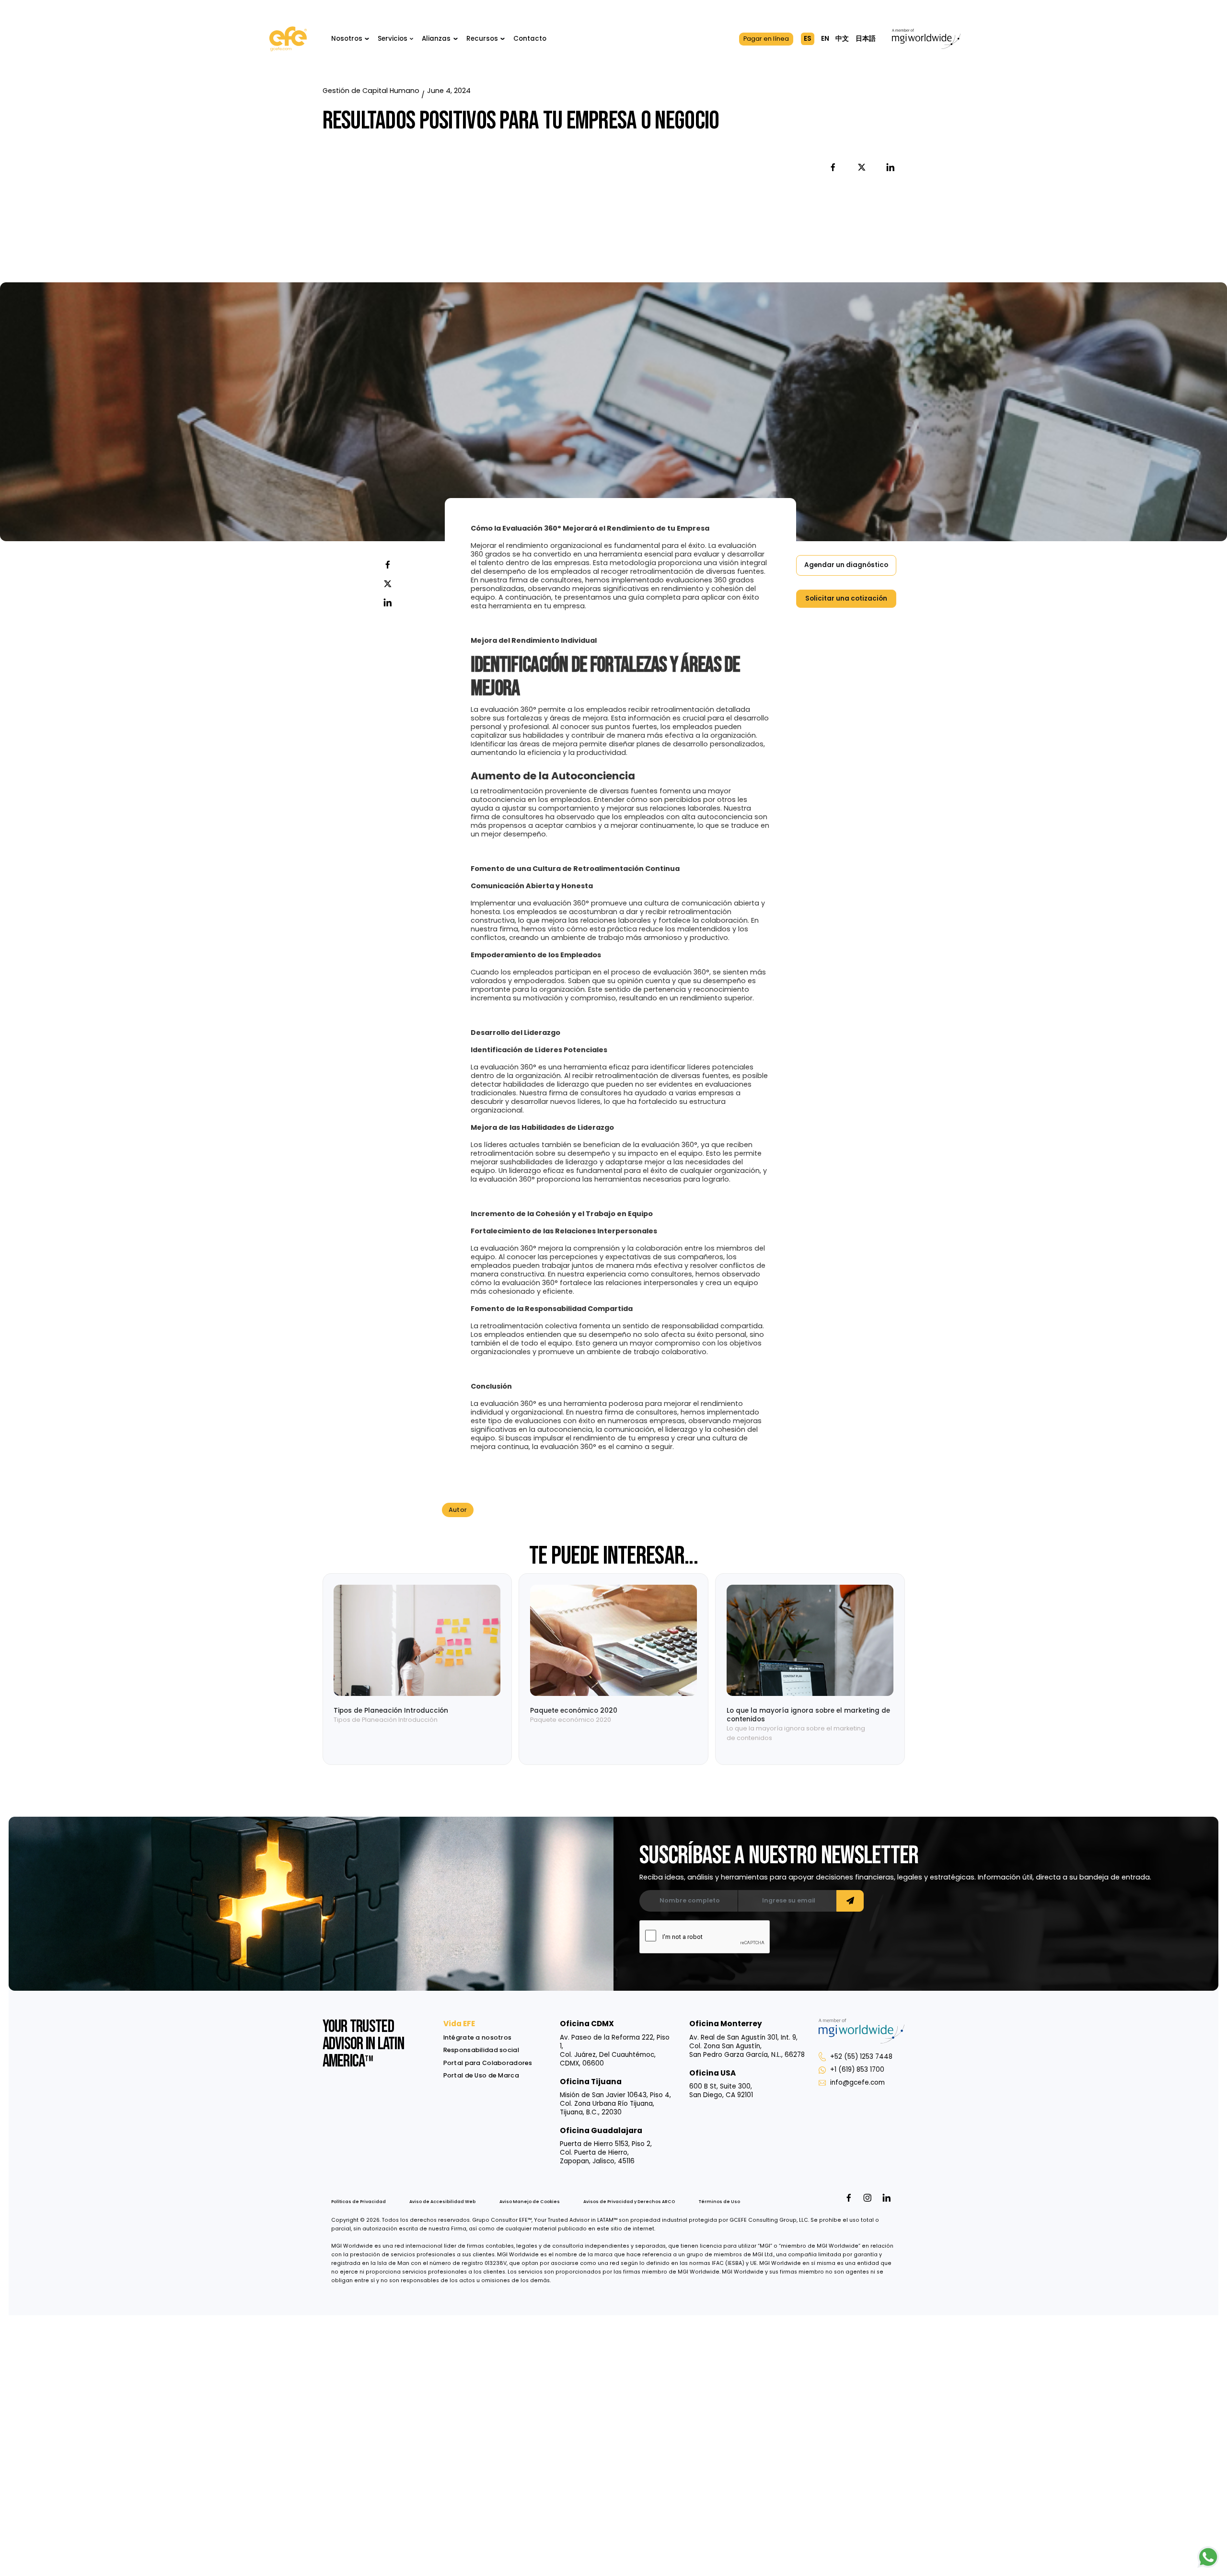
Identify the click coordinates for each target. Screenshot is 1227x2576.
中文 (842, 39)
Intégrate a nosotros (478, 2037)
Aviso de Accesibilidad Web (442, 2202)
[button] (350, 39)
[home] (288, 39)
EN (825, 39)
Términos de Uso (719, 2202)
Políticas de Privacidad (359, 2202)
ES (808, 39)
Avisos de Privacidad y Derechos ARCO (629, 2202)
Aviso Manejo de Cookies (530, 2202)
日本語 (866, 39)
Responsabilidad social (481, 2050)
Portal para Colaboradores (488, 2063)
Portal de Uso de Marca (481, 2075)
